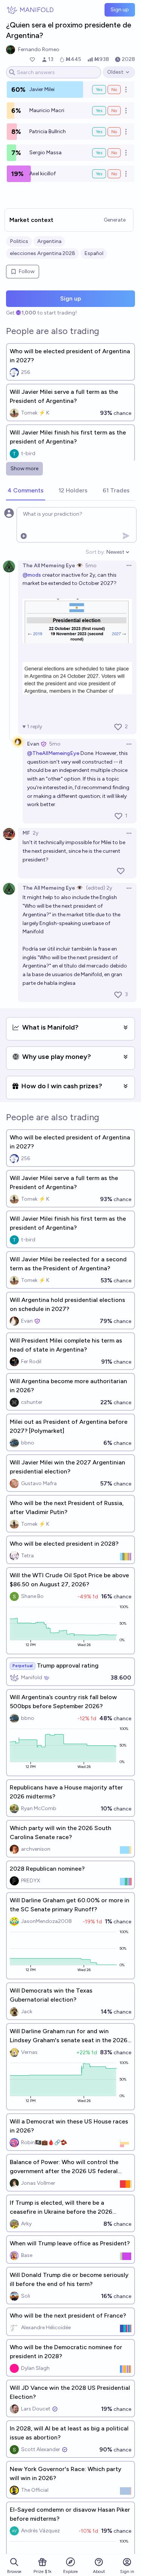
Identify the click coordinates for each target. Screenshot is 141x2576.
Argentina (49, 241)
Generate (115, 220)
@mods (32, 575)
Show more (24, 469)
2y (36, 833)
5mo (91, 566)
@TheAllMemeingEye (53, 753)
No (114, 90)
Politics (19, 241)
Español (94, 253)
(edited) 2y (99, 888)
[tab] (26, 491)
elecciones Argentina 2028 (42, 253)
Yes (99, 90)
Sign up (120, 10)
